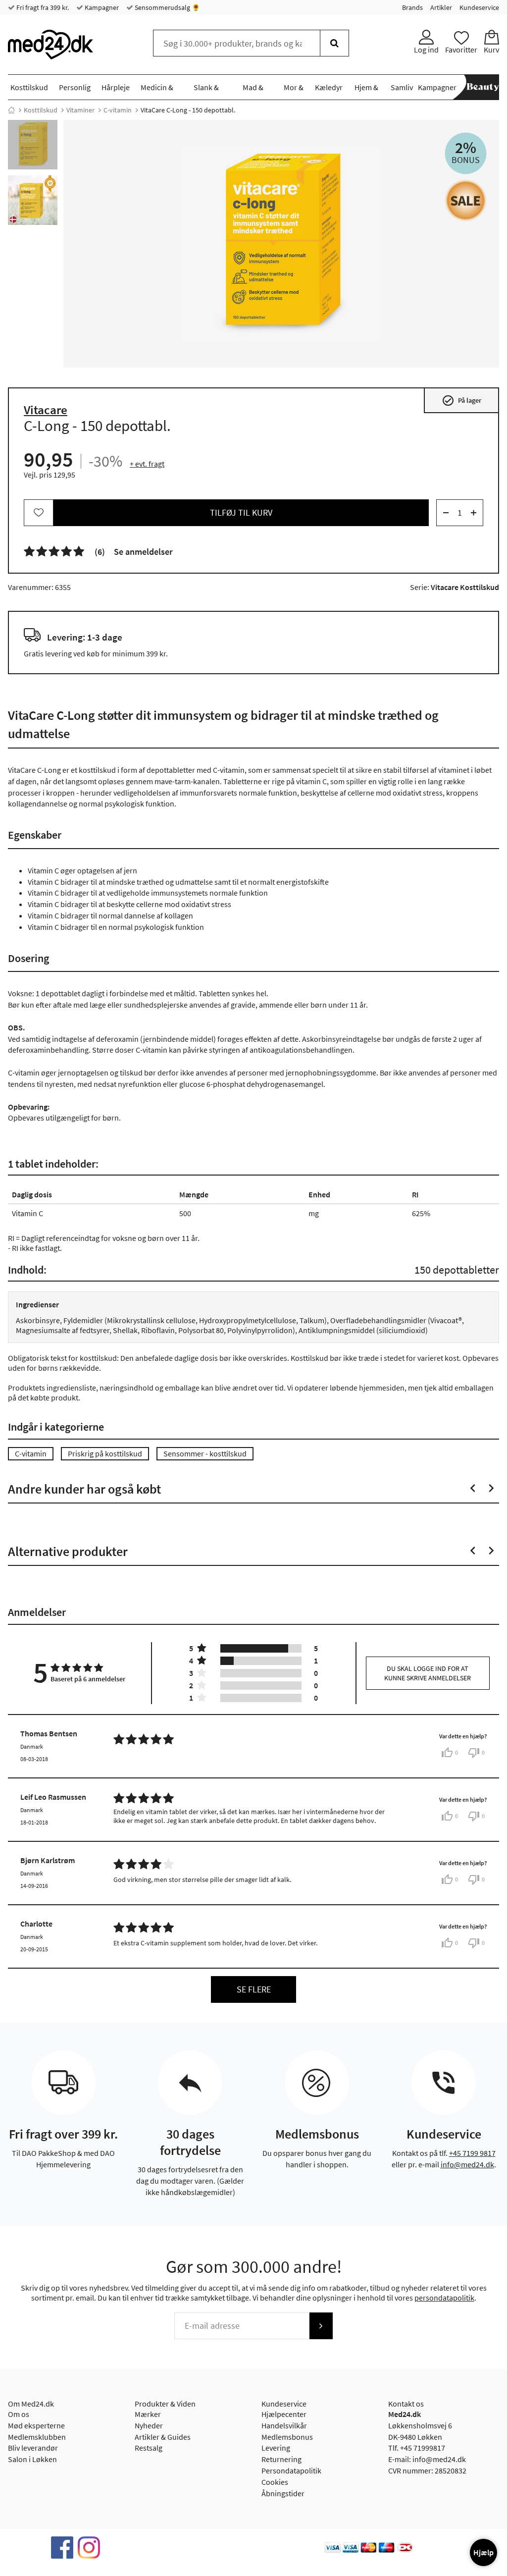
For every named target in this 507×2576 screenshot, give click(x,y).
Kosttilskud (29, 87)
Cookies (275, 2482)
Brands (412, 7)
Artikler (441, 7)
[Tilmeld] (321, 2326)
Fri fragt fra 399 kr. (42, 7)
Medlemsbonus (287, 2437)
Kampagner (101, 7)
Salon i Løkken (32, 2459)
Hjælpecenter (284, 2414)
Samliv (402, 87)
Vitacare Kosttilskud (465, 587)
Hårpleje (116, 87)
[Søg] (334, 43)
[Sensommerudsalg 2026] (466, 200)
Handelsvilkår (284, 2425)
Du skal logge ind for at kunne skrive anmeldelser (428, 1673)
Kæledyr (329, 87)
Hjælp (483, 2552)
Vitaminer (80, 110)
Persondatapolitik (291, 2470)
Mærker (148, 2414)
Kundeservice (479, 7)
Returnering (281, 2459)
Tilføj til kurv (241, 512)
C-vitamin (118, 110)
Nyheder (149, 2425)
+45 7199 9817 (472, 2153)
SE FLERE (254, 1989)
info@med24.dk (467, 2164)
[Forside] (11, 110)
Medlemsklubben (37, 2437)
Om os (19, 2414)
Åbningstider (283, 2493)
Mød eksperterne (36, 2425)
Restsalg (149, 2448)
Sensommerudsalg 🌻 (167, 7)
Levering (276, 2448)
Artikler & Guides (163, 2437)
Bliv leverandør (33, 2448)
